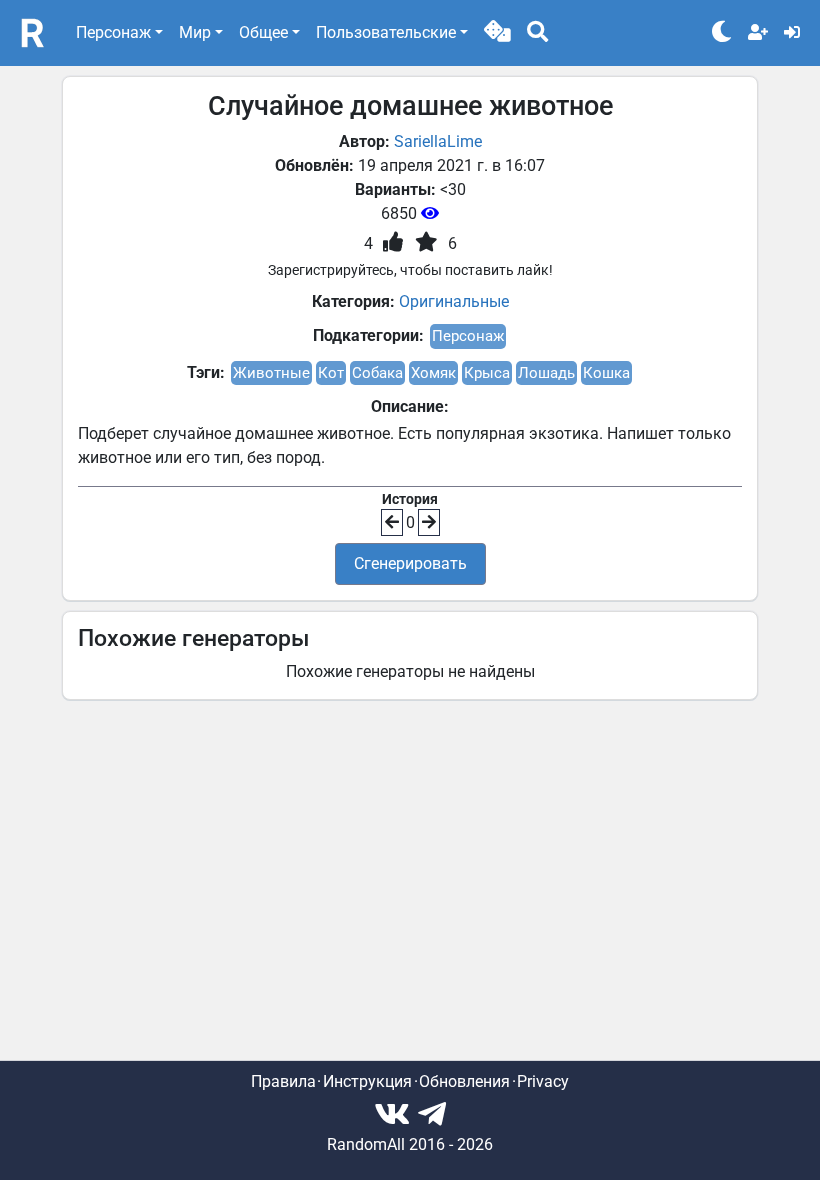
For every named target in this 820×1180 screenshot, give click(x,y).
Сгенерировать (410, 563)
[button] (497, 33)
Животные (271, 373)
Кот (331, 373)
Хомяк (433, 373)
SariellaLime (438, 141)
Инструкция (367, 1081)
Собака (377, 373)
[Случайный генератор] (497, 33)
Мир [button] (195, 32)
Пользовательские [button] (386, 32)
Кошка (606, 373)
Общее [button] (263, 32)
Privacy (543, 1081)
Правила (283, 1081)
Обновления (464, 1081)
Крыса (487, 373)
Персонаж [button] (113, 32)
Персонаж (468, 336)
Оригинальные (454, 301)
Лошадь (546, 373)
